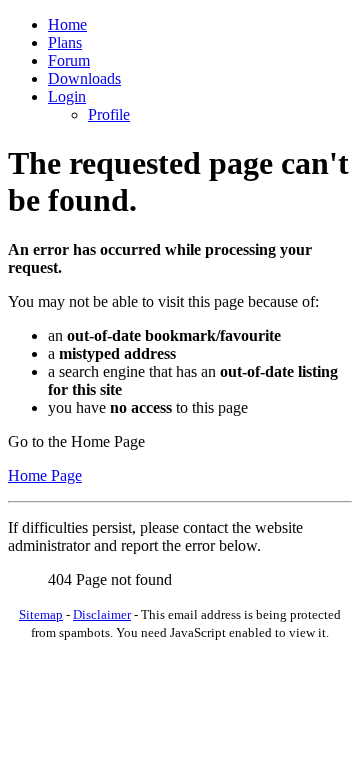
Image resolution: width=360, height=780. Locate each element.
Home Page (45, 475)
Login (67, 96)
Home (67, 24)
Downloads (84, 78)
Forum (69, 60)
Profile (109, 114)
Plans (65, 42)
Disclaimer (102, 614)
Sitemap (41, 614)
